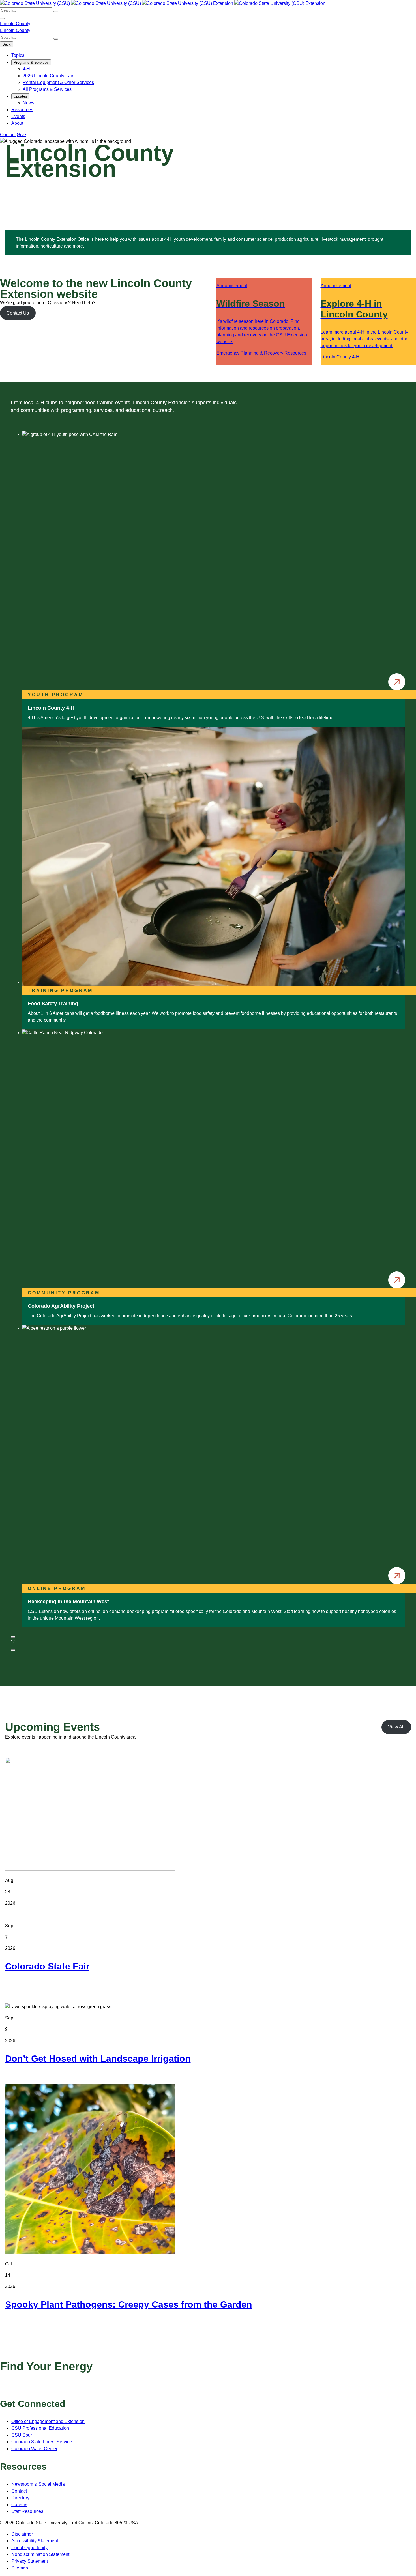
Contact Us (18, 313)
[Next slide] (13, 1650)
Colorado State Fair (47, 1966)
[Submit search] (56, 12)
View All (396, 1727)
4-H (26, 69)
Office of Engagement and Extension (48, 2421)
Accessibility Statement (35, 2541)
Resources (22, 110)
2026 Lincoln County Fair (48, 76)
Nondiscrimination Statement (40, 2554)
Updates (20, 96)
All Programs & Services (47, 89)
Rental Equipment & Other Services (58, 82)
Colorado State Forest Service (42, 2442)
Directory (20, 2498)
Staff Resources (27, 2511)
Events (18, 116)
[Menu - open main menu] (2, 18)
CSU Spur (22, 2435)
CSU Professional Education (40, 2428)
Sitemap (20, 2568)
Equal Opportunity (29, 2548)
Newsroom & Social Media (38, 2484)
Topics (18, 55)
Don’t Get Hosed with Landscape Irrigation (98, 2059)
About (17, 123)
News (28, 103)
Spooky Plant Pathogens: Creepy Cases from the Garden (129, 2304)
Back (7, 44)
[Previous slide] (13, 1637)
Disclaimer (22, 2534)
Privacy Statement (30, 2561)
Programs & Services (31, 62)
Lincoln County (15, 24)
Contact (8, 135)
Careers (19, 2505)
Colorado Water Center (34, 2449)
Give (21, 135)
